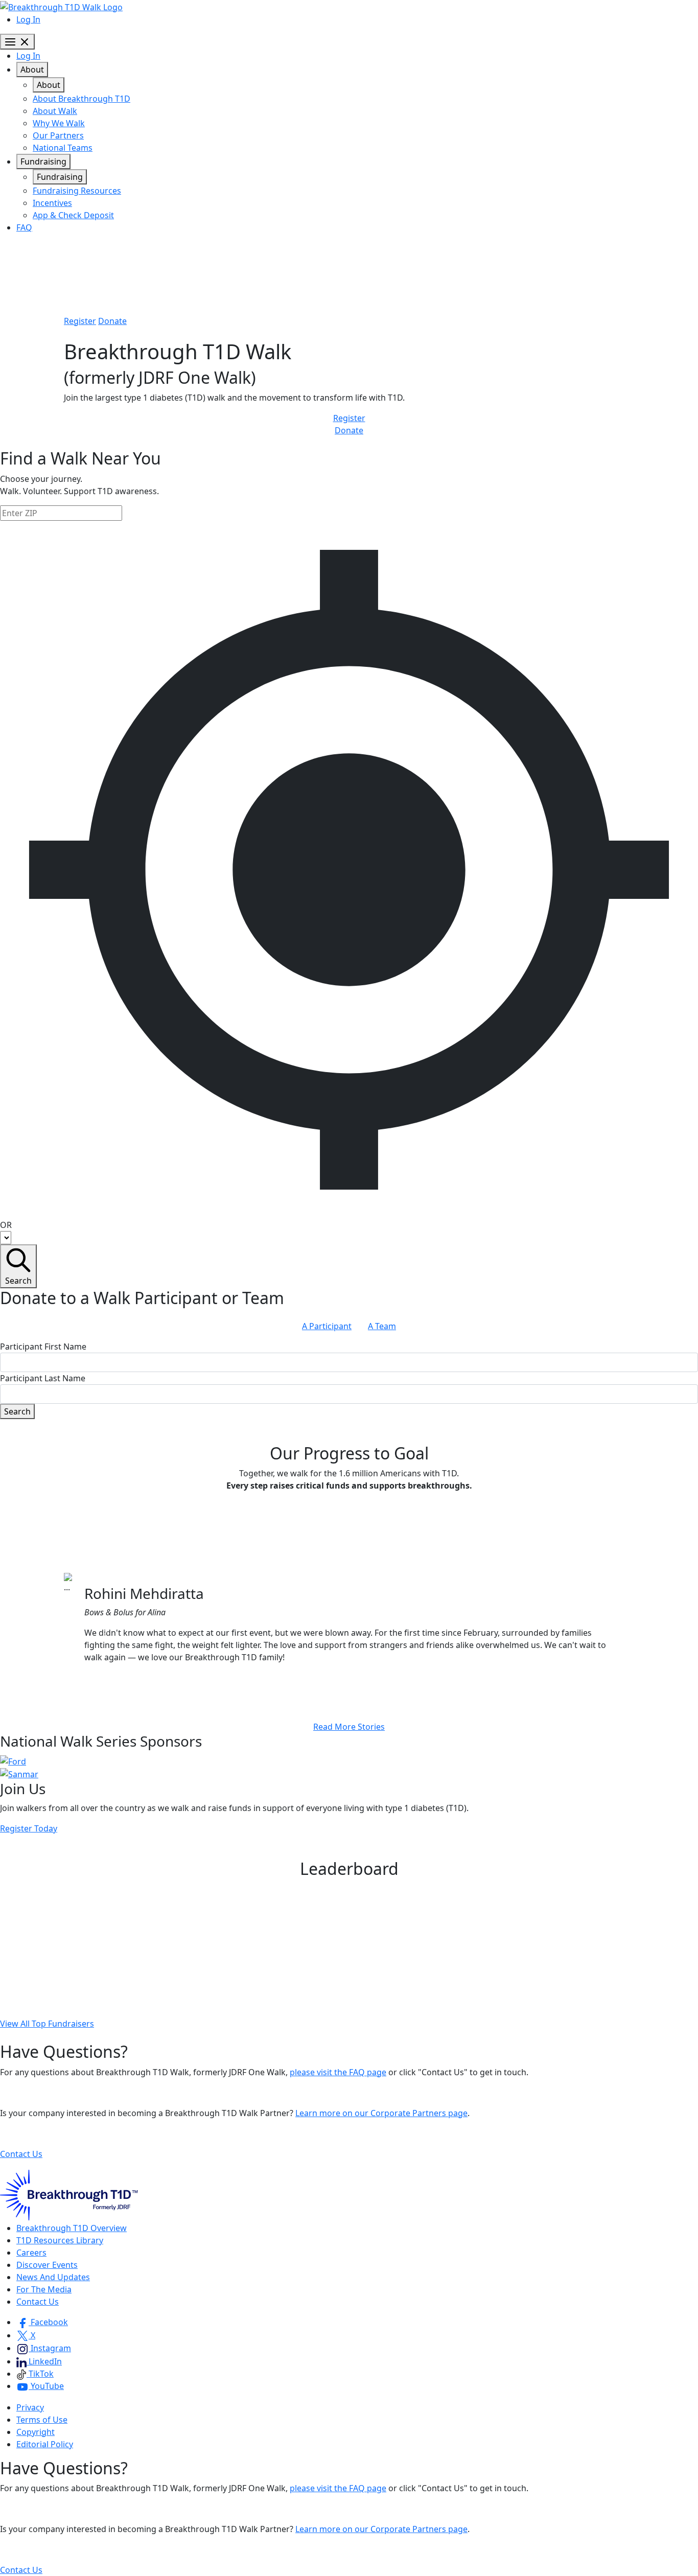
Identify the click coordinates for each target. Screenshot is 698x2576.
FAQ (24, 227)
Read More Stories (349, 1727)
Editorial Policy (45, 2444)
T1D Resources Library (60, 2240)
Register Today (29, 1828)
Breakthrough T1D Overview (72, 2228)
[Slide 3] (367, 1682)
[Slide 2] (349, 1682)
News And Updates (53, 2277)
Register (80, 321)
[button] (42, 2322)
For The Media (44, 2289)
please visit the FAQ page (338, 2072)
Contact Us (21, 2154)
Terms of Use (42, 2420)
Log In (28, 19)
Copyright (36, 2432)
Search (18, 1281)
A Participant (327, 1326)
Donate (112, 321)
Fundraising (43, 161)
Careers (31, 2253)
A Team (382, 1326)
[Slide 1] (331, 1682)
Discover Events (47, 2265)
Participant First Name (43, 1347)
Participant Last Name (43, 1378)
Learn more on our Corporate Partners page (381, 2113)
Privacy (30, 2407)
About (32, 69)
